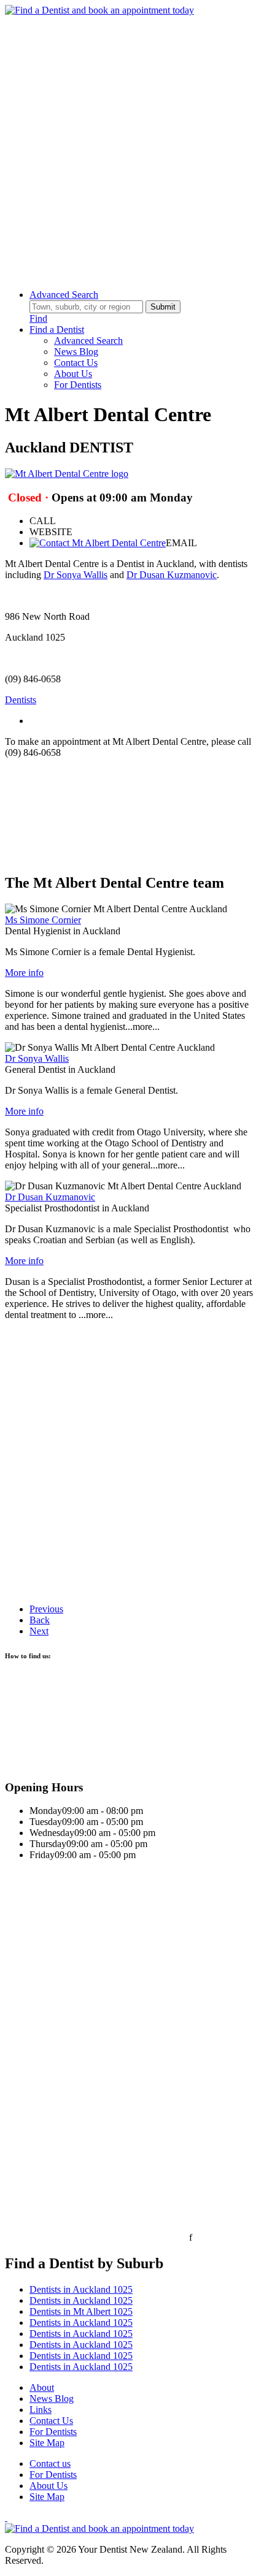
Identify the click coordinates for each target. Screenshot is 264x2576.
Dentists (21, 700)
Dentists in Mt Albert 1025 (81, 2311)
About (42, 2387)
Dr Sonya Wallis (76, 575)
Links (41, 2410)
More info (24, 973)
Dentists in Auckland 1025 (81, 2289)
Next (39, 1631)
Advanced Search (64, 295)
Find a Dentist (57, 330)
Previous (46, 1609)
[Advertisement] (132, 148)
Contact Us (76, 363)
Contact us (50, 2464)
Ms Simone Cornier (43, 920)
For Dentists (78, 385)
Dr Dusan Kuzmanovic (172, 575)
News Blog (76, 352)
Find (38, 318)
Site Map (47, 2443)
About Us (73, 374)
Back (40, 1620)
